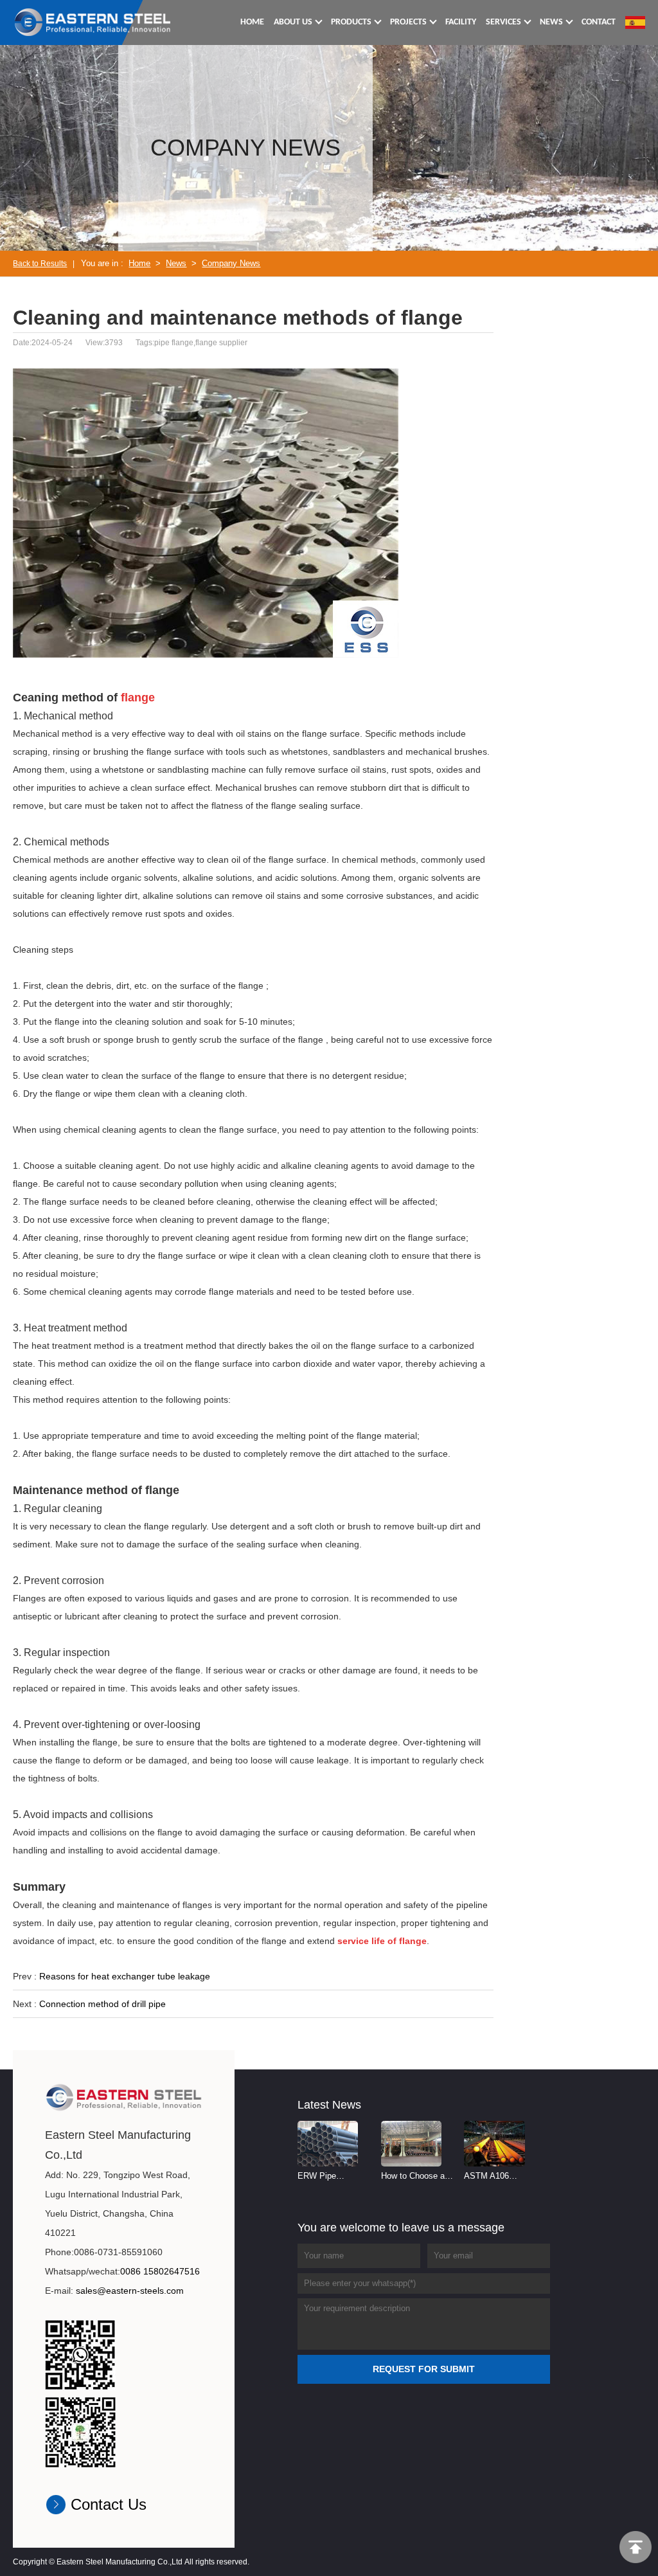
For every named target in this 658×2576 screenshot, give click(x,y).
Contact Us (109, 2504)
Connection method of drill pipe (102, 2004)
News (176, 263)
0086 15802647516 (160, 2271)
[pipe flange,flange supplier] (93, 22)
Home (139, 263)
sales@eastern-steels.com (130, 2291)
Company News (231, 263)
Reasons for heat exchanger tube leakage (125, 1976)
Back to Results (40, 264)
